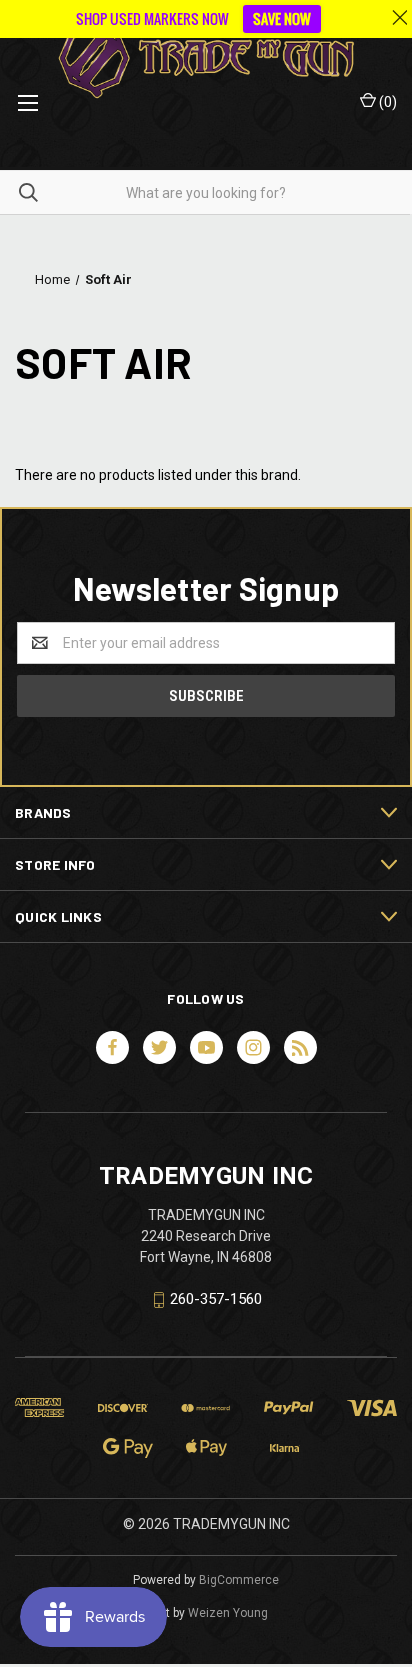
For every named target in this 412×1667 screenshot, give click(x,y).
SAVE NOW (282, 18)
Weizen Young (228, 1613)
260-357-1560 (216, 1299)
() (386, 102)
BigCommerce (239, 1580)
